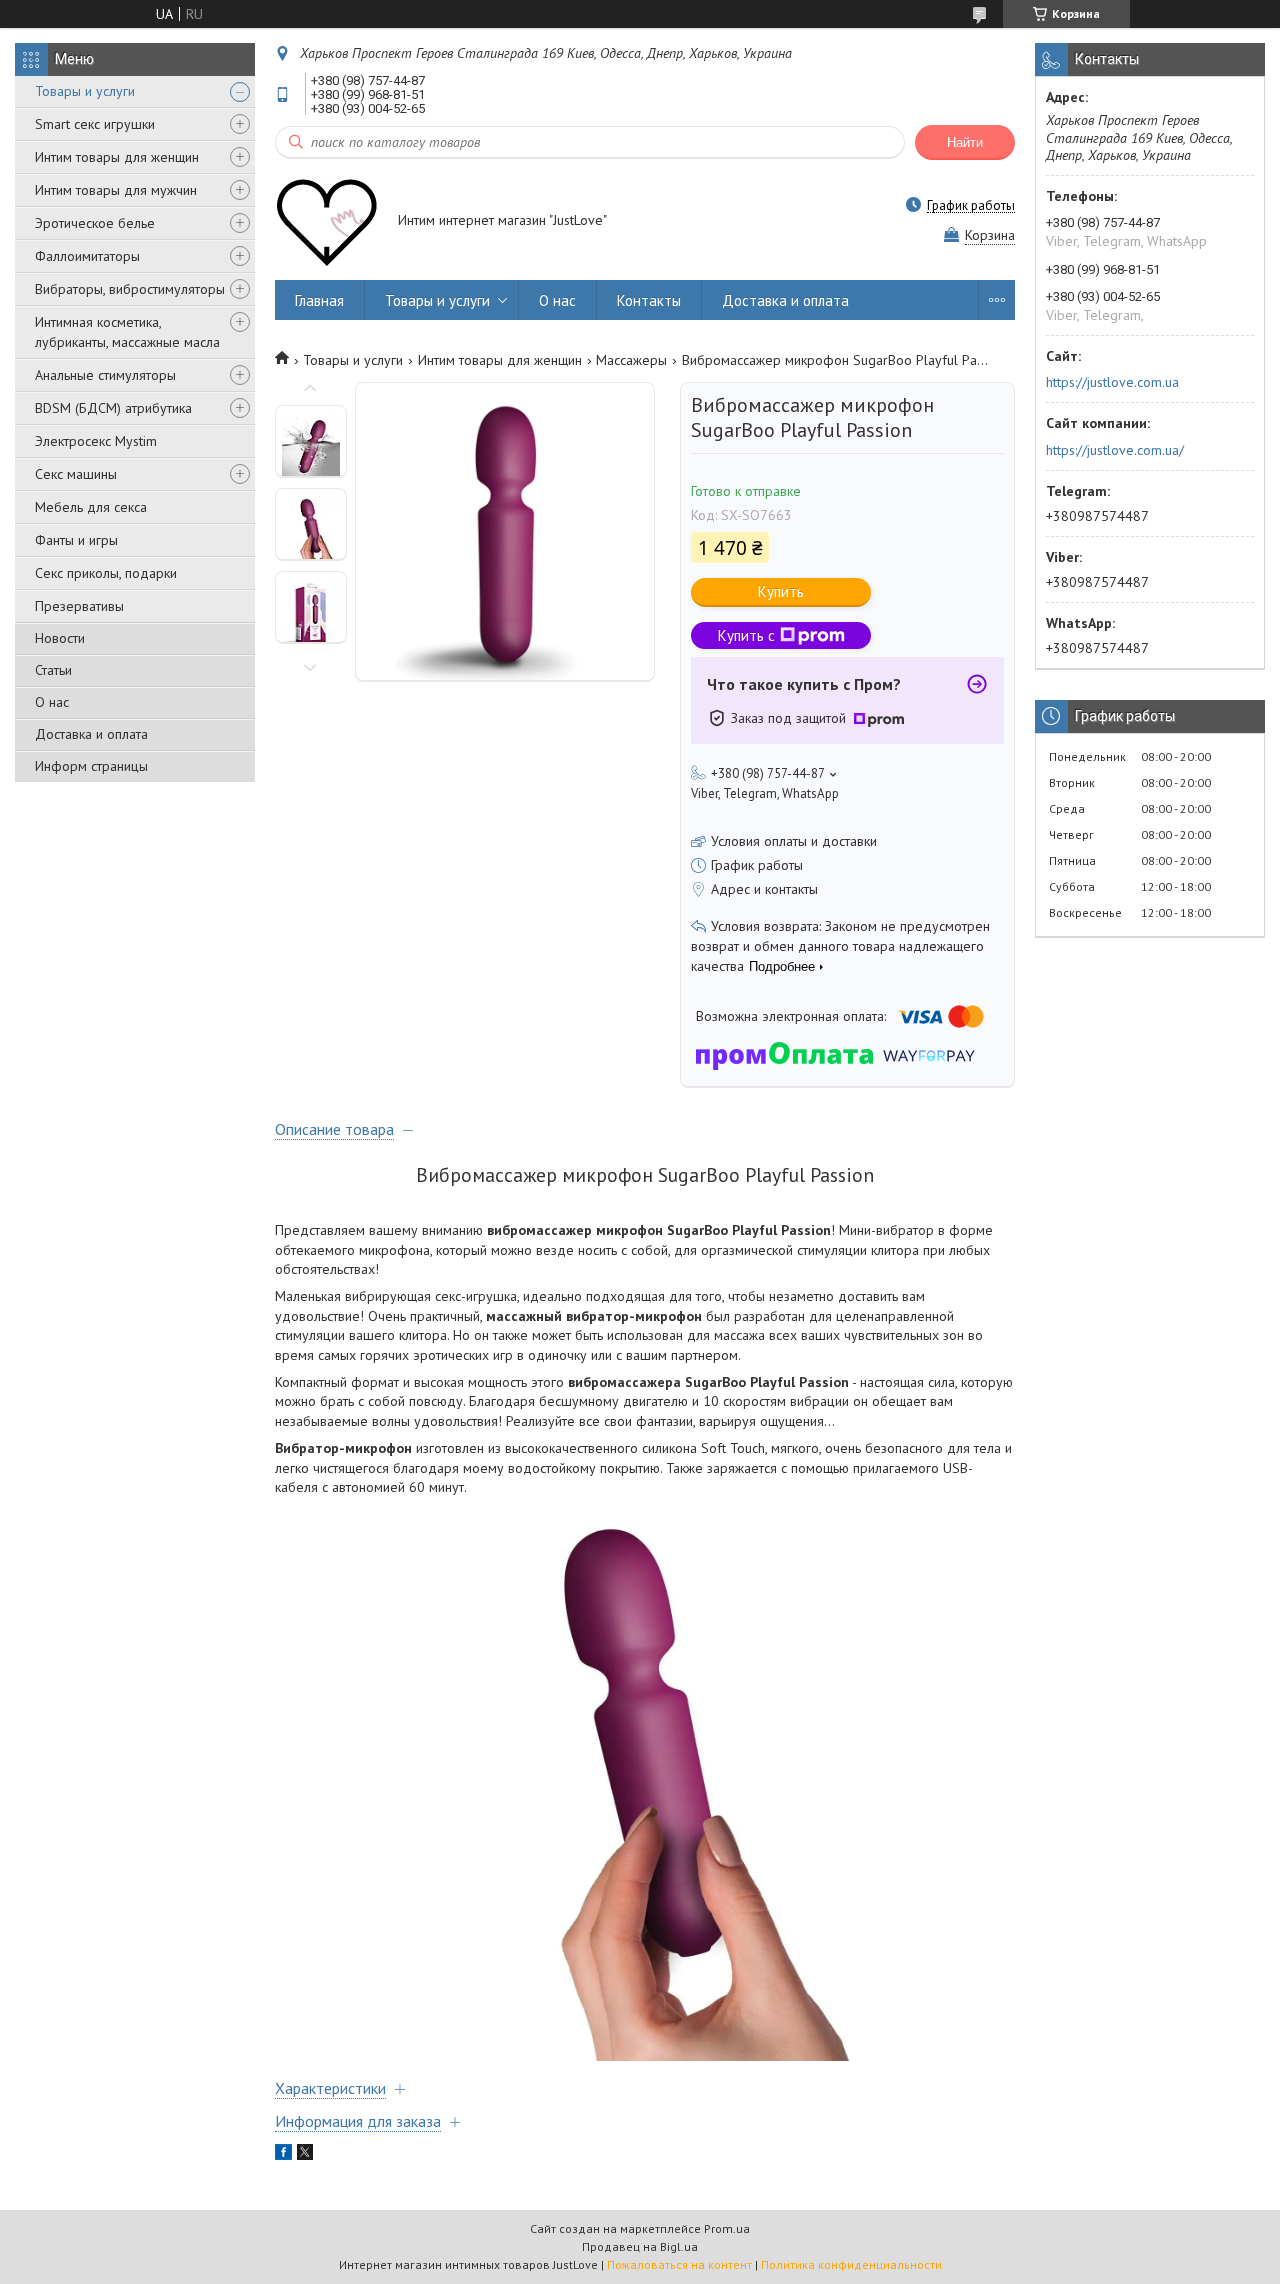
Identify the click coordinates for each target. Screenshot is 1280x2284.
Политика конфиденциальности (851, 2264)
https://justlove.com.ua (1112, 382)
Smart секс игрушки (95, 124)
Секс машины (76, 474)
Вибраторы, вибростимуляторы (130, 289)
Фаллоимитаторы (87, 256)
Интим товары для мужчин (116, 190)
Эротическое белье (95, 223)
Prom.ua (727, 2228)
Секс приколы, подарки (106, 573)
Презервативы (79, 606)
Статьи (53, 670)
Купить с (746, 635)
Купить (781, 591)
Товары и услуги (85, 91)
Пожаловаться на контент (679, 2264)
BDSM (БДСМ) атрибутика (113, 408)
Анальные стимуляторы (105, 375)
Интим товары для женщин (117, 157)
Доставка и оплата (91, 734)
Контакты (649, 300)
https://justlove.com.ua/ (1115, 450)
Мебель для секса (91, 507)
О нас (52, 702)
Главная (319, 300)
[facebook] (283, 2155)
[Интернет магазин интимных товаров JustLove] (327, 222)
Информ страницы (91, 766)
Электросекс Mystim (96, 441)
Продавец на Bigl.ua (640, 2246)
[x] (305, 2155)
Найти (965, 142)
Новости (60, 638)
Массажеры (631, 360)
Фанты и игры (76, 540)
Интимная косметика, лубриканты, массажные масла (127, 332)
